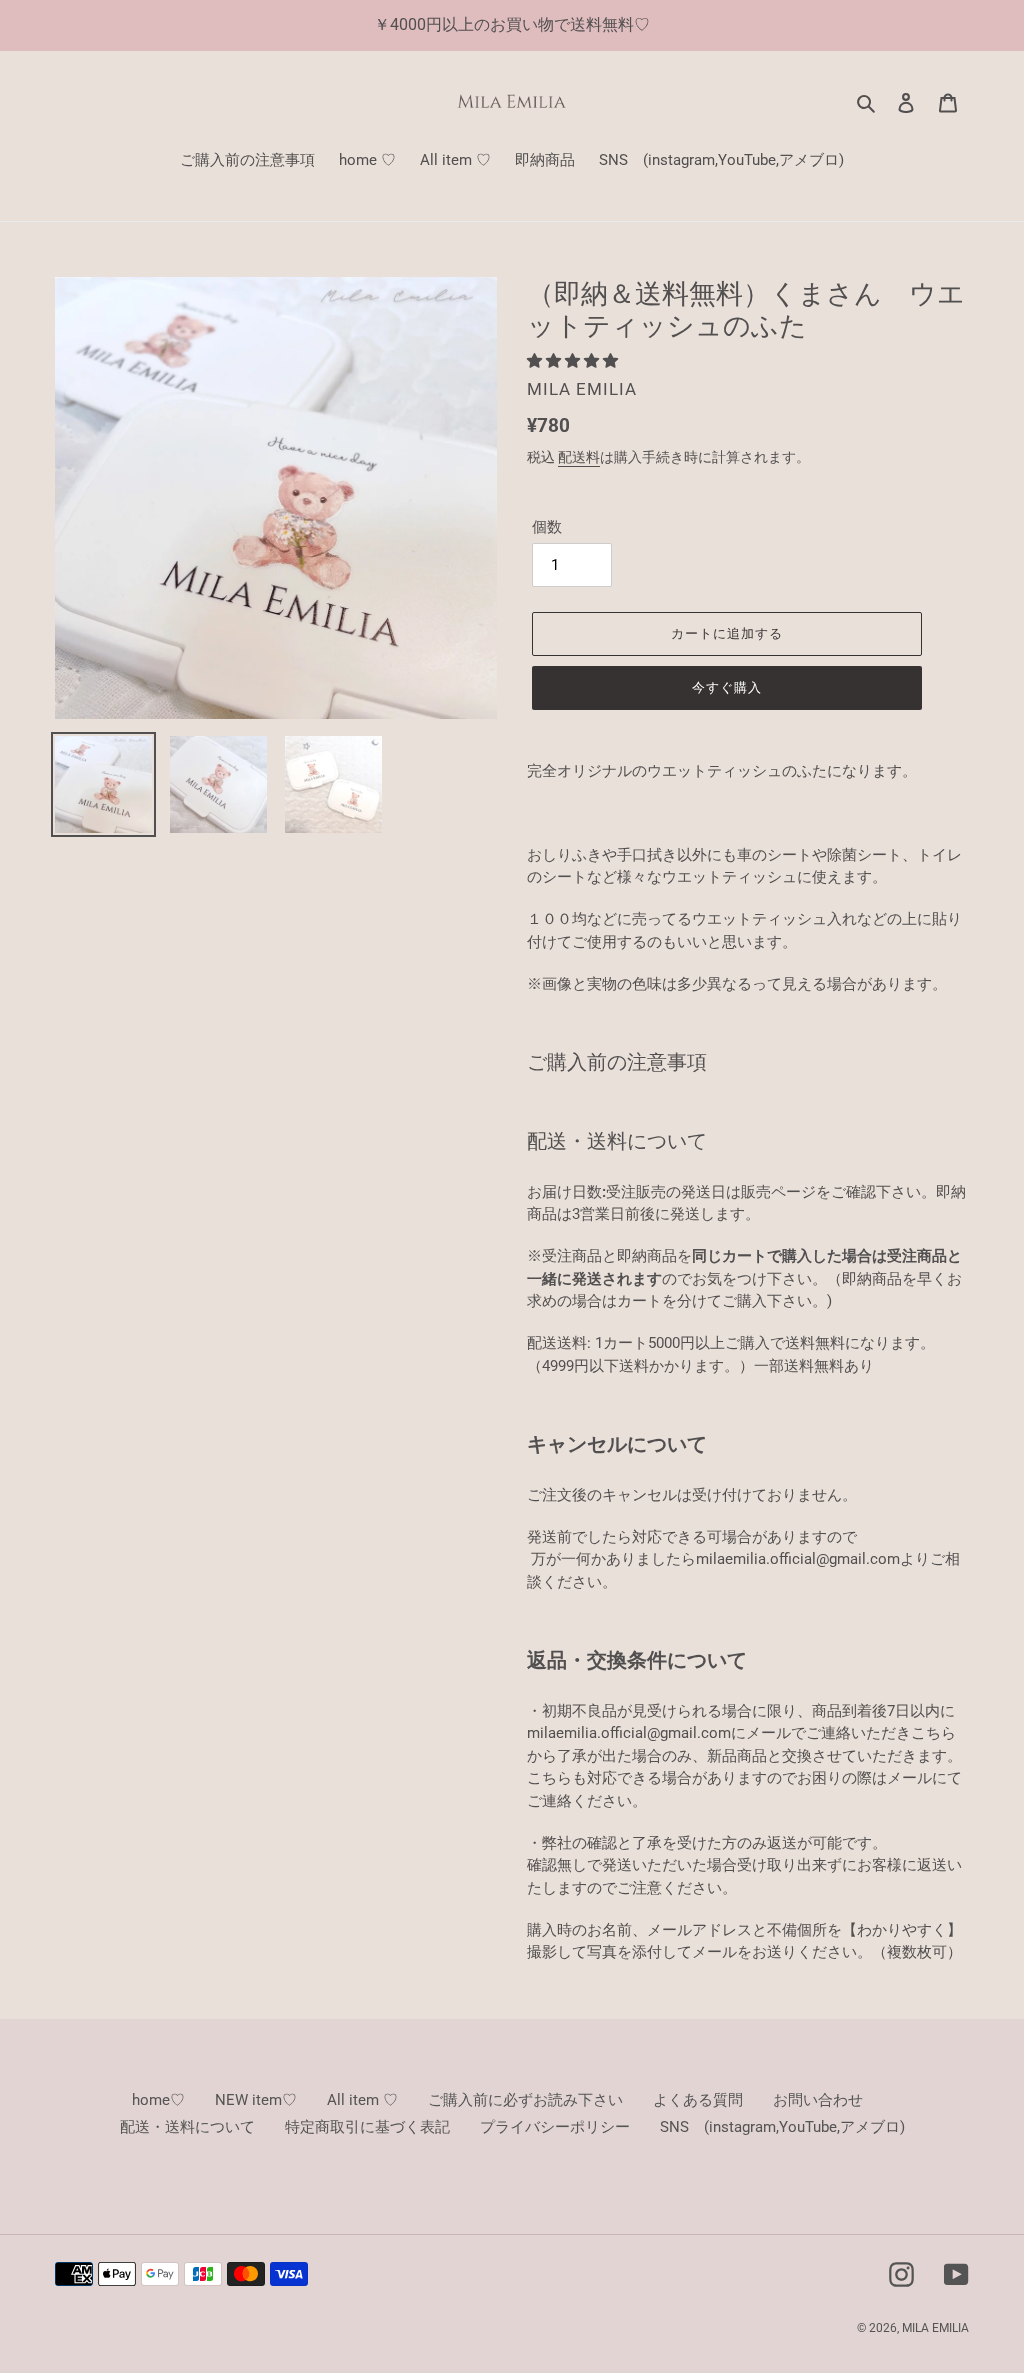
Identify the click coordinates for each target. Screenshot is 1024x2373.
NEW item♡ (256, 2100)
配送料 (579, 457)
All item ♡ (362, 2100)
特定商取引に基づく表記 (367, 2127)
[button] (574, 361)
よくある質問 (698, 2100)
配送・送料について (187, 2127)
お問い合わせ (818, 2100)
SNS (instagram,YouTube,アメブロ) (782, 2127)
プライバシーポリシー (555, 2127)
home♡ (158, 2100)
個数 (547, 527)
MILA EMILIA (935, 2328)
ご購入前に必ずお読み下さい (525, 2100)
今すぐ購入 (727, 687)
